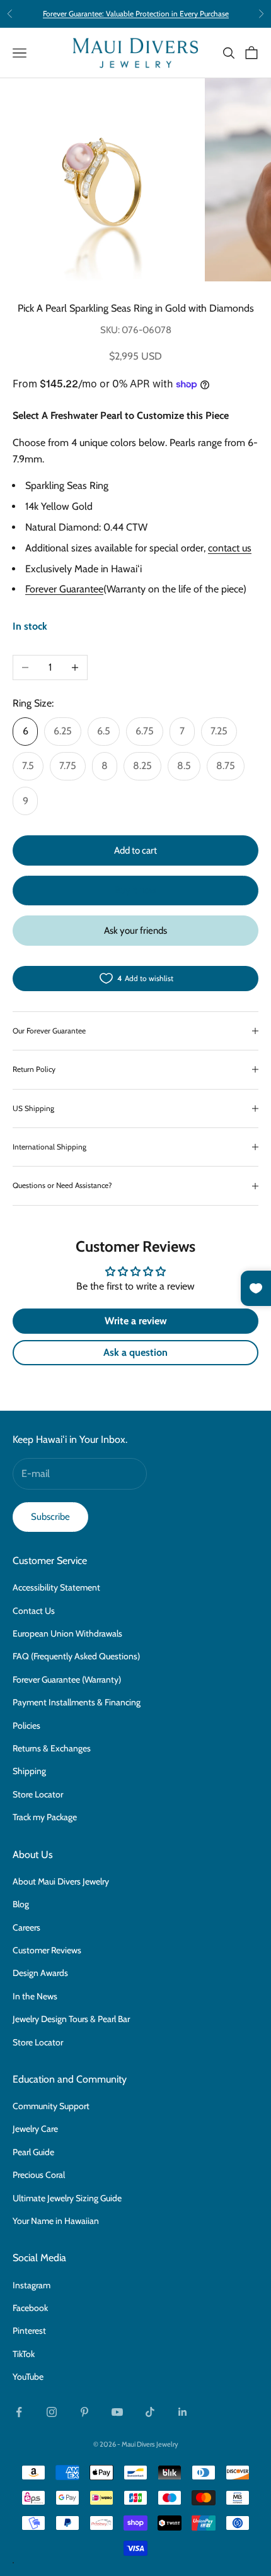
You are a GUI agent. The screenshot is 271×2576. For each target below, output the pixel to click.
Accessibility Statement (56, 1587)
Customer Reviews (47, 1950)
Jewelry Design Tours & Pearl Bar (71, 2019)
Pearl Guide (33, 2152)
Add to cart (135, 850)
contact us (230, 548)
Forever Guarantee (64, 589)
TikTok (24, 2354)
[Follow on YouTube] (117, 2412)
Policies (26, 1726)
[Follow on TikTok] (150, 2412)
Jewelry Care (35, 2129)
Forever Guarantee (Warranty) (67, 1679)
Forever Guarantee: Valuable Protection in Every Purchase (136, 14)
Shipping (29, 1771)
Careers (26, 1927)
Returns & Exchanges (52, 1748)
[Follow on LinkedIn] (183, 2412)
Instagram (32, 2285)
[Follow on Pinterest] (84, 2412)
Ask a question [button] (135, 1352)
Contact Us (34, 1611)
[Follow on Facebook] (19, 2412)
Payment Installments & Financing (77, 1702)
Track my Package (45, 1817)
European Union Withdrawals (67, 1633)
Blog (21, 1904)
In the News (35, 1996)
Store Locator (38, 1794)
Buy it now (135, 890)
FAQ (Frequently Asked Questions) (76, 1656)
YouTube (28, 2377)
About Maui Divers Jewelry (61, 1881)
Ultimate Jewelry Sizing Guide (67, 2198)
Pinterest (29, 2331)
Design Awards (40, 1973)
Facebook (30, 2308)
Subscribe (50, 1517)
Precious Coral (39, 2175)
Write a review (136, 1321)
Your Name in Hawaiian (56, 2221)
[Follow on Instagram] (52, 2412)
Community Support (51, 2106)
